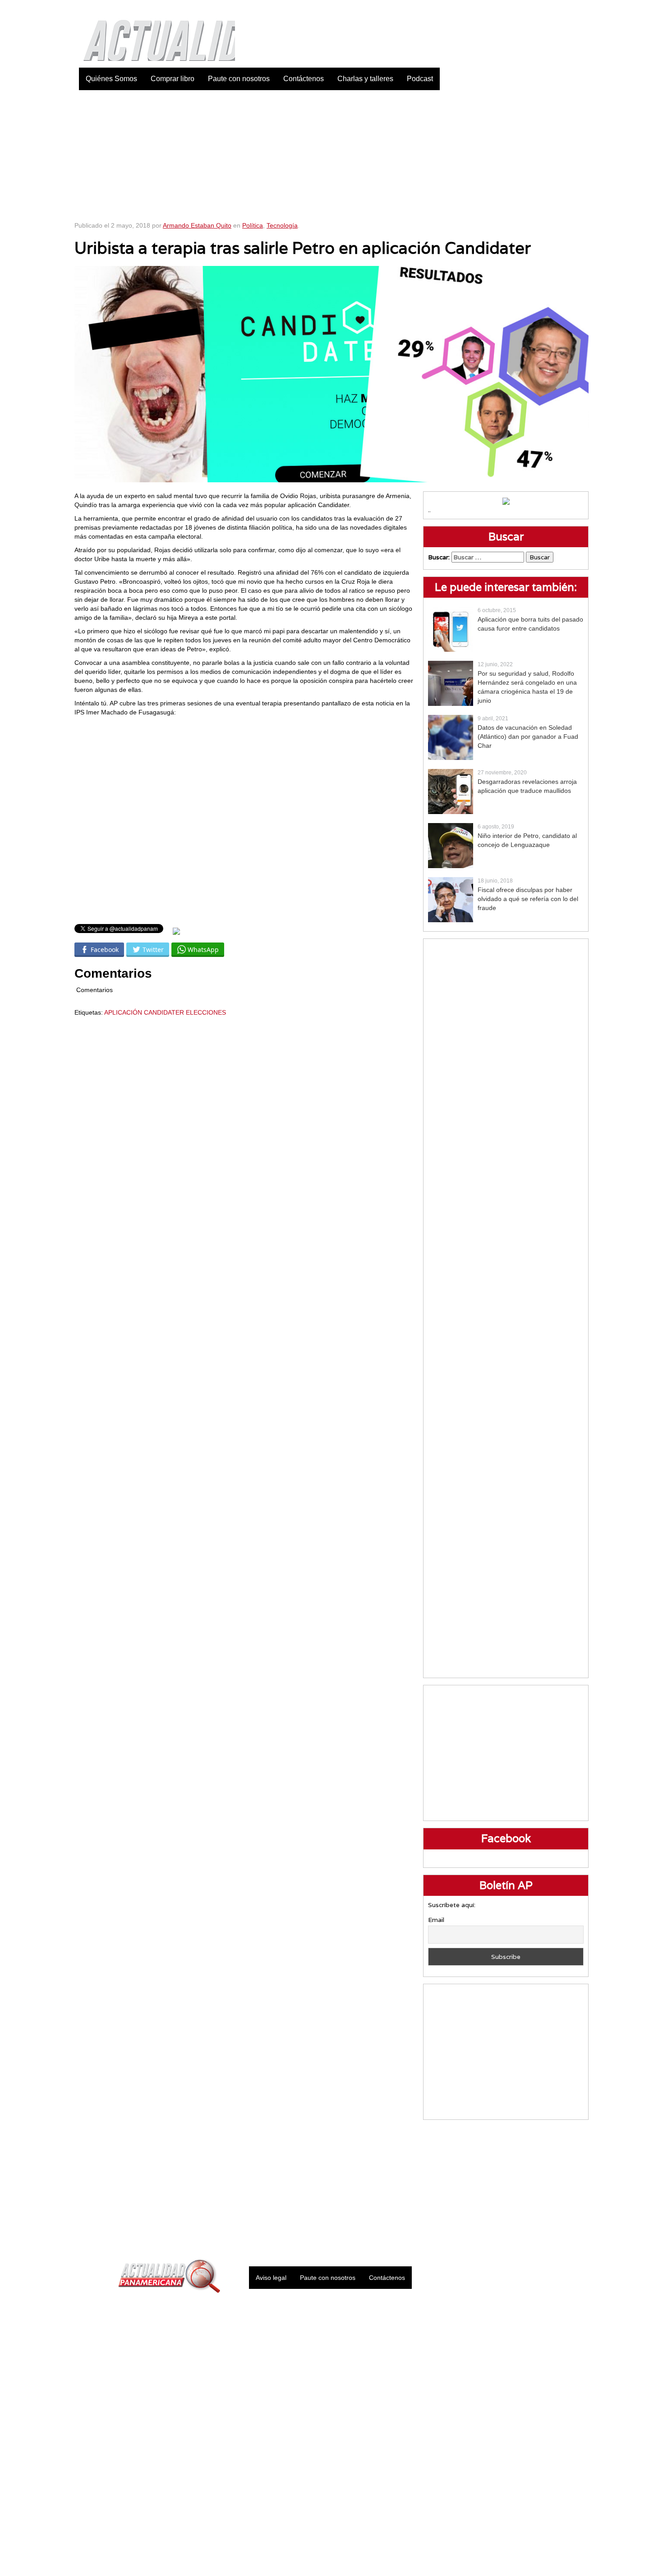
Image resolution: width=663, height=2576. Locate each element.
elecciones (206, 1012)
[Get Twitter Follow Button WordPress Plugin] (176, 931)
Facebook (514, 9)
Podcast (420, 79)
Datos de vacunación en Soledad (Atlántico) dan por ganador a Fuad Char (528, 737)
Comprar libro (173, 79)
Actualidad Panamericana (155, 34)
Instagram (559, 9)
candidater (164, 1012)
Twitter (537, 9)
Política (253, 225)
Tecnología (282, 225)
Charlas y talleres (365, 79)
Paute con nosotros (239, 79)
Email (436, 1920)
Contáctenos (304, 79)
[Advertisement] (332, 153)
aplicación (123, 1012)
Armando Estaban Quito (197, 225)
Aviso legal (271, 2278)
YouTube (582, 9)
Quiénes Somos (111, 79)
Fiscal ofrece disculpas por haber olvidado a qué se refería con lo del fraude (528, 899)
